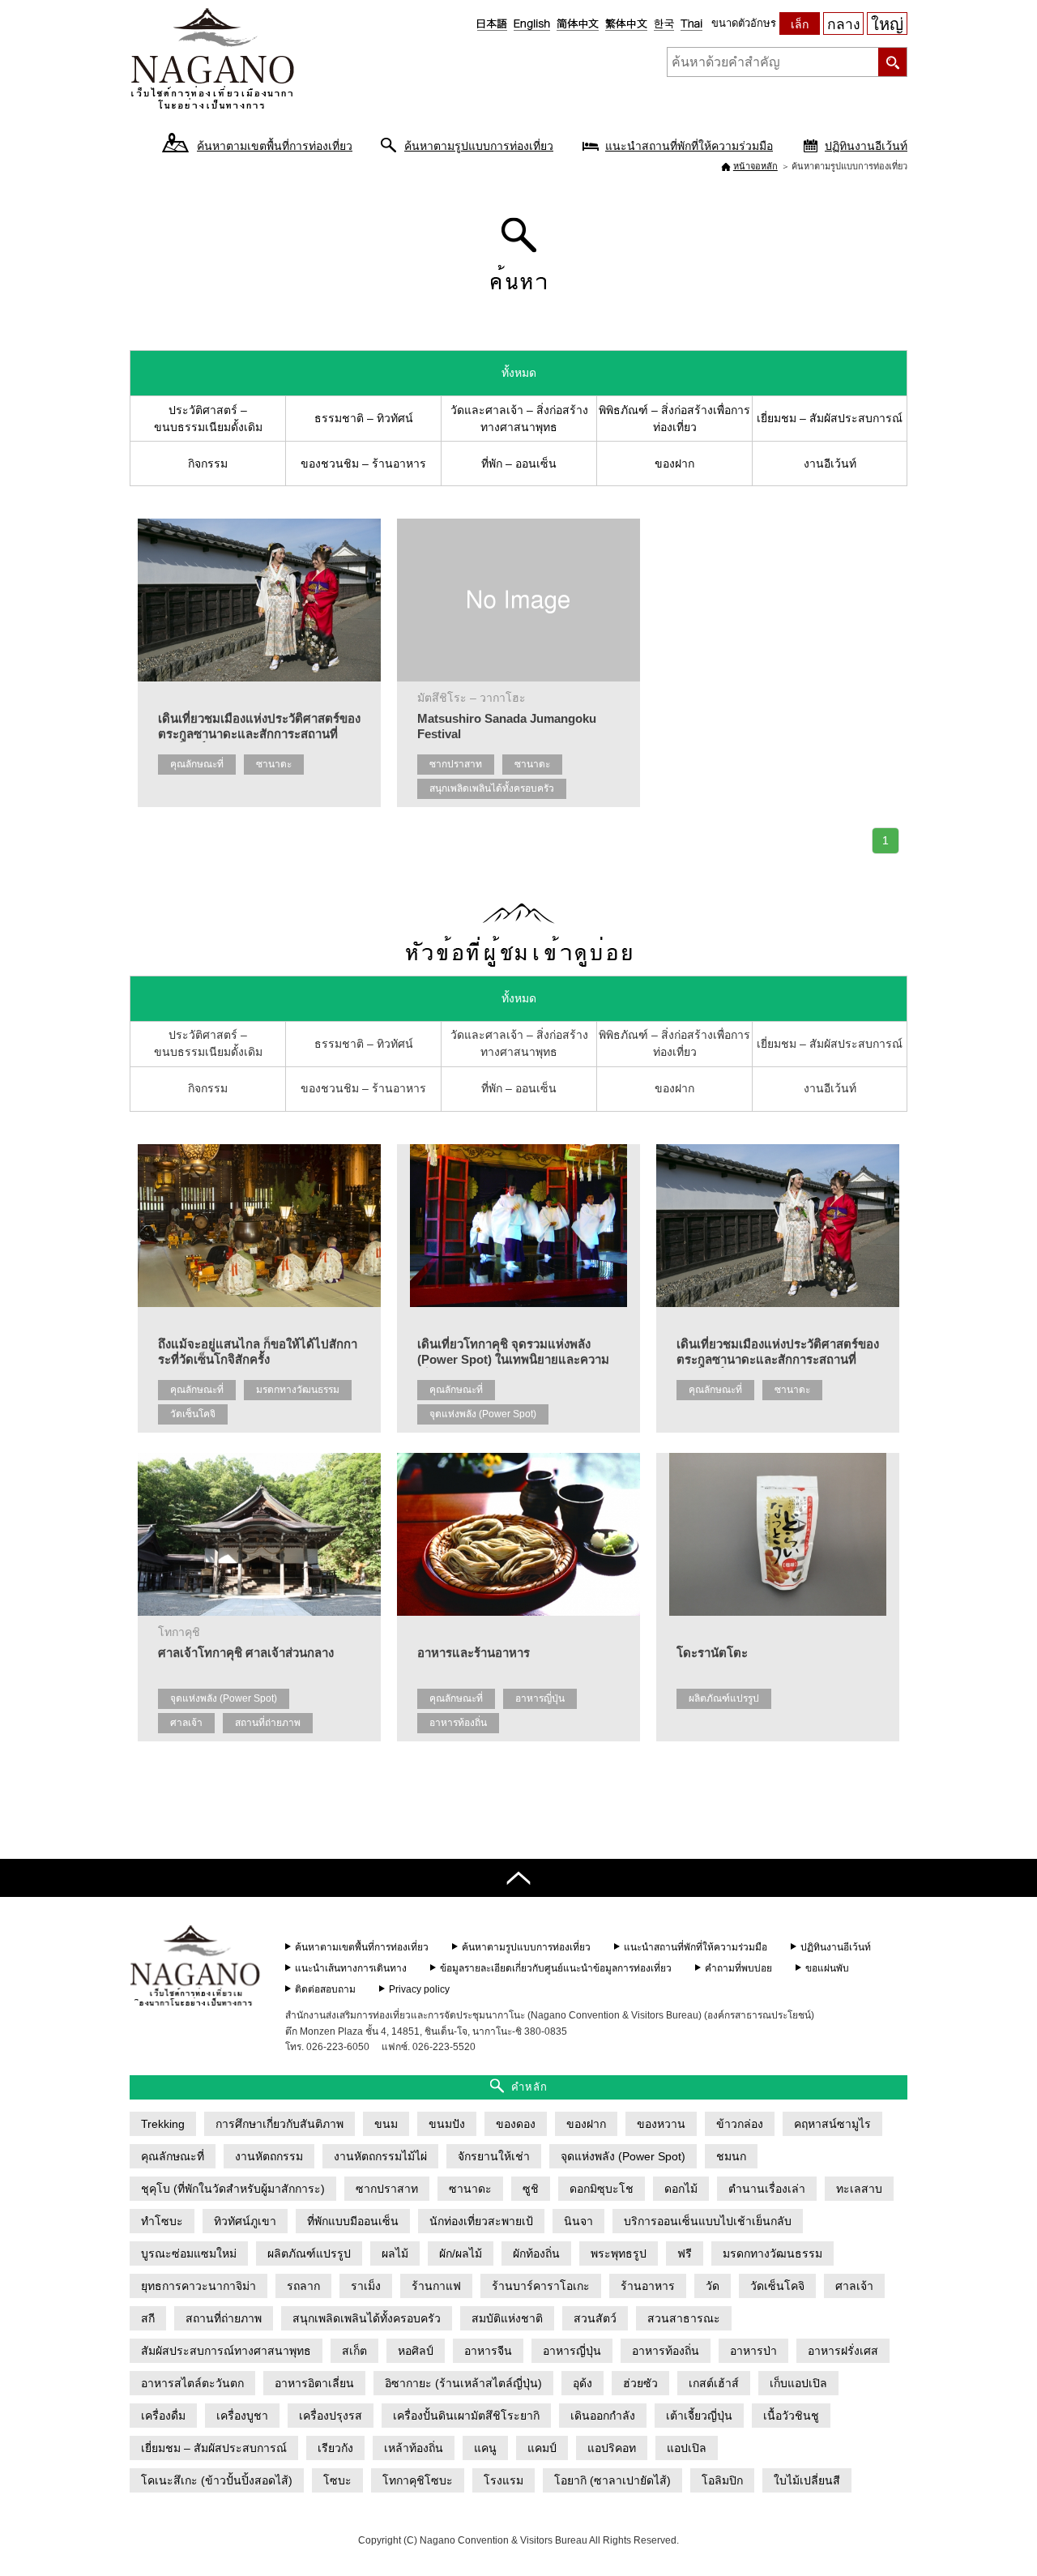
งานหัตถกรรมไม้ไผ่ (380, 2156)
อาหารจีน (488, 2351)
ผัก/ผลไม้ (461, 2253)
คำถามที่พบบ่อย (738, 1968)
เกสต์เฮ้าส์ (714, 2383)
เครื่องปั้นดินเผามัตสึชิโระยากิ (466, 2416)
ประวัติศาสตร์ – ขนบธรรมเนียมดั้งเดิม (208, 419)
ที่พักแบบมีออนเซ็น (353, 2221)
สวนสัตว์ (595, 2318)
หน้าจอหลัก (755, 166)
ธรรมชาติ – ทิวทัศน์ (364, 418)
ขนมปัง (447, 2124)
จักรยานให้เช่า (494, 2156)
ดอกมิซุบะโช (602, 2189)
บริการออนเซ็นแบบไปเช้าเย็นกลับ (708, 2221)
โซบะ (337, 2480)
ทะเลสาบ (859, 2189)
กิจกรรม (208, 464)
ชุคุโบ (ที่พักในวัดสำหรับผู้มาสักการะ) (233, 2189)
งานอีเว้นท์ (830, 464)
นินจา (578, 2221)
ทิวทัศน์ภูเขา (245, 2221)
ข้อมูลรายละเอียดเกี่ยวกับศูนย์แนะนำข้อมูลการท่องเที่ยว (556, 1968)
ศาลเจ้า (186, 1723)
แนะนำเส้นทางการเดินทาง (351, 1968)
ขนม (386, 2124)
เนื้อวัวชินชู (791, 2416)
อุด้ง (583, 2383)
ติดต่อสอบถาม (325, 1989)
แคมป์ (542, 2448)
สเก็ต (354, 2351)
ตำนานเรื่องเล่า (767, 2189)
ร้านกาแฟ (436, 2286)
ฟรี (685, 2253)
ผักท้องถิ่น (536, 2253)
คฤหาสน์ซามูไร (832, 2124)
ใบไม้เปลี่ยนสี (807, 2480)
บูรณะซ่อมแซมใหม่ (189, 2253)
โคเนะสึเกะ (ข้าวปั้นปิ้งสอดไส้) (217, 2480)
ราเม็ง (366, 2286)
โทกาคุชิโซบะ (418, 2480)
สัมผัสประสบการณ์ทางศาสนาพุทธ (226, 2351)
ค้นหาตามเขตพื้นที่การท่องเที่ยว (275, 146)
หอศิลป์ (416, 2351)
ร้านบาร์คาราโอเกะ (541, 2286)
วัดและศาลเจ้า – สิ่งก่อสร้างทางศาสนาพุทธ (519, 419)
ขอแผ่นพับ (827, 1968)
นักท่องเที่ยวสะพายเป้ (481, 2221)
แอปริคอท (612, 2448)
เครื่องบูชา (242, 2416)
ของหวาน (661, 2124)
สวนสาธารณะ (684, 2318)
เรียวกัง (335, 2448)
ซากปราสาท (456, 764)
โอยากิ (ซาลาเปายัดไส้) (612, 2480)
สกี (148, 2318)
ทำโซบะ (162, 2221)
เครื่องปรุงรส (331, 2416)
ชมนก (731, 2156)
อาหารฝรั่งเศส (843, 2351)
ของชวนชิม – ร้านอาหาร (363, 464)
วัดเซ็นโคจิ (193, 1414)
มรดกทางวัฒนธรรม (298, 1390)
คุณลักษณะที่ (197, 764)
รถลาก (303, 2286)
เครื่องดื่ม (163, 2416)
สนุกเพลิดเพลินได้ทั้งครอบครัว (492, 788)
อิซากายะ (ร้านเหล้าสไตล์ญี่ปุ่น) (463, 2383)
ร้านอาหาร (648, 2286)
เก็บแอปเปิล (798, 2383)
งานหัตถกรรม (269, 2156)
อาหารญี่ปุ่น (540, 1698)
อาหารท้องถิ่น (458, 1723)
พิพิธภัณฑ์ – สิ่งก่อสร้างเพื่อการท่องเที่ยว (674, 419)
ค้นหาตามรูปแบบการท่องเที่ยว (479, 146)
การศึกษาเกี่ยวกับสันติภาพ (280, 2124)
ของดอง (516, 2124)
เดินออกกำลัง (603, 2416)
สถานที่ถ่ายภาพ (268, 1723)
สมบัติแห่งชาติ (507, 2318)
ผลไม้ (395, 2253)
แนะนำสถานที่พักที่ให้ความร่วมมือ (689, 146)
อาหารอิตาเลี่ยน (314, 2383)
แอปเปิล (687, 2448)
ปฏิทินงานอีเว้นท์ (866, 146)
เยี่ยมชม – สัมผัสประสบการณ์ (830, 418)
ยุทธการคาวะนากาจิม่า (198, 2286)
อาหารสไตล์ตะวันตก (192, 2383)
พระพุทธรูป (619, 2253)
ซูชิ (531, 2189)
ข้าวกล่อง (740, 2124)
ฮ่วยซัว (640, 2383)
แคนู (485, 2448)
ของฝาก (674, 464)
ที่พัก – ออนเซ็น (519, 464)
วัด (713, 2286)
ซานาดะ (274, 764)
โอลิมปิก (722, 2480)
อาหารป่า (753, 2351)
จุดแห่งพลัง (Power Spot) (483, 1414)
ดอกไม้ (681, 2189)
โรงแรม (504, 2480)
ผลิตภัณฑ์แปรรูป (724, 1698)
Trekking (163, 2124)
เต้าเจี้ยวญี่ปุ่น (699, 2416)
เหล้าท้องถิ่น (414, 2448)
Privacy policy (419, 1989)
